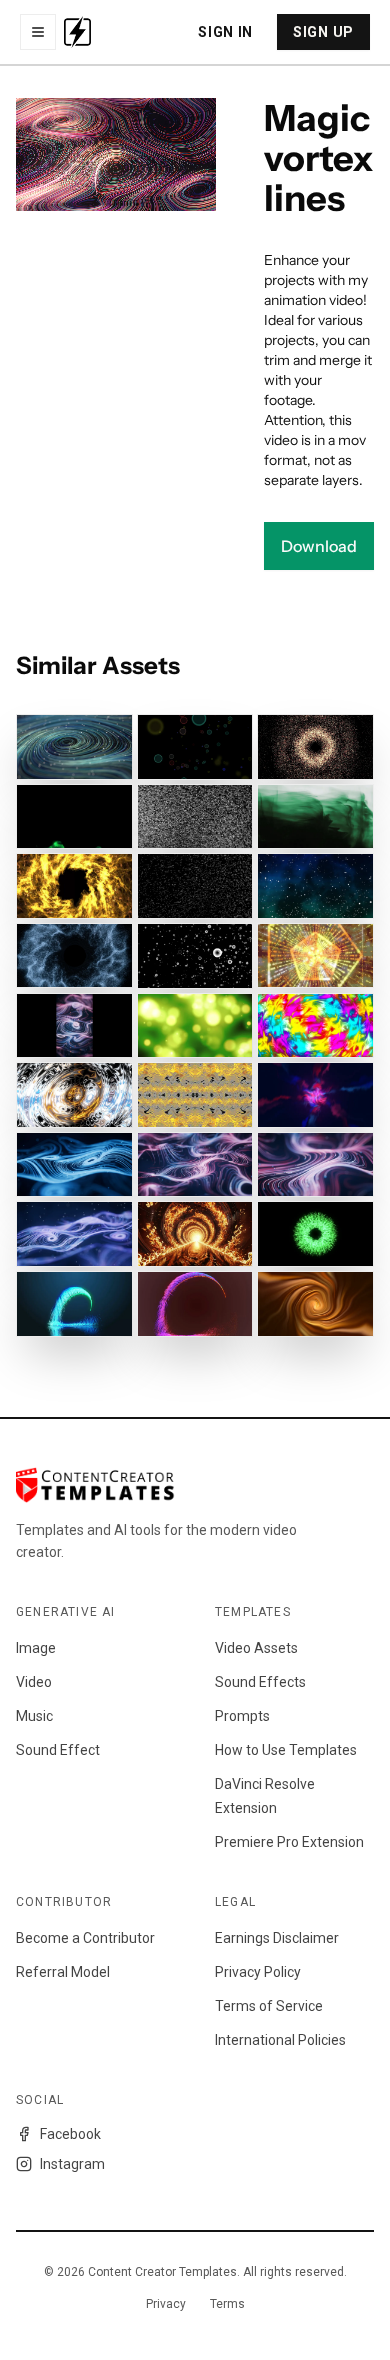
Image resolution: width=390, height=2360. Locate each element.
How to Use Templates (286, 1750)
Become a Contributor (85, 1938)
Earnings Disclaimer (277, 1938)
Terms (227, 2304)
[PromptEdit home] (77, 32)
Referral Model (63, 1972)
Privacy (166, 2304)
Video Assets (256, 1648)
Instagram (72, 2164)
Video (34, 1682)
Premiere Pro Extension (289, 1842)
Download (319, 546)
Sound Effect (58, 1750)
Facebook (70, 2134)
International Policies (280, 2040)
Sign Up (323, 32)
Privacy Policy (258, 1972)
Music (34, 1716)
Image (36, 1648)
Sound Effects (260, 1682)
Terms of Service (269, 2006)
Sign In (225, 32)
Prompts (242, 1716)
